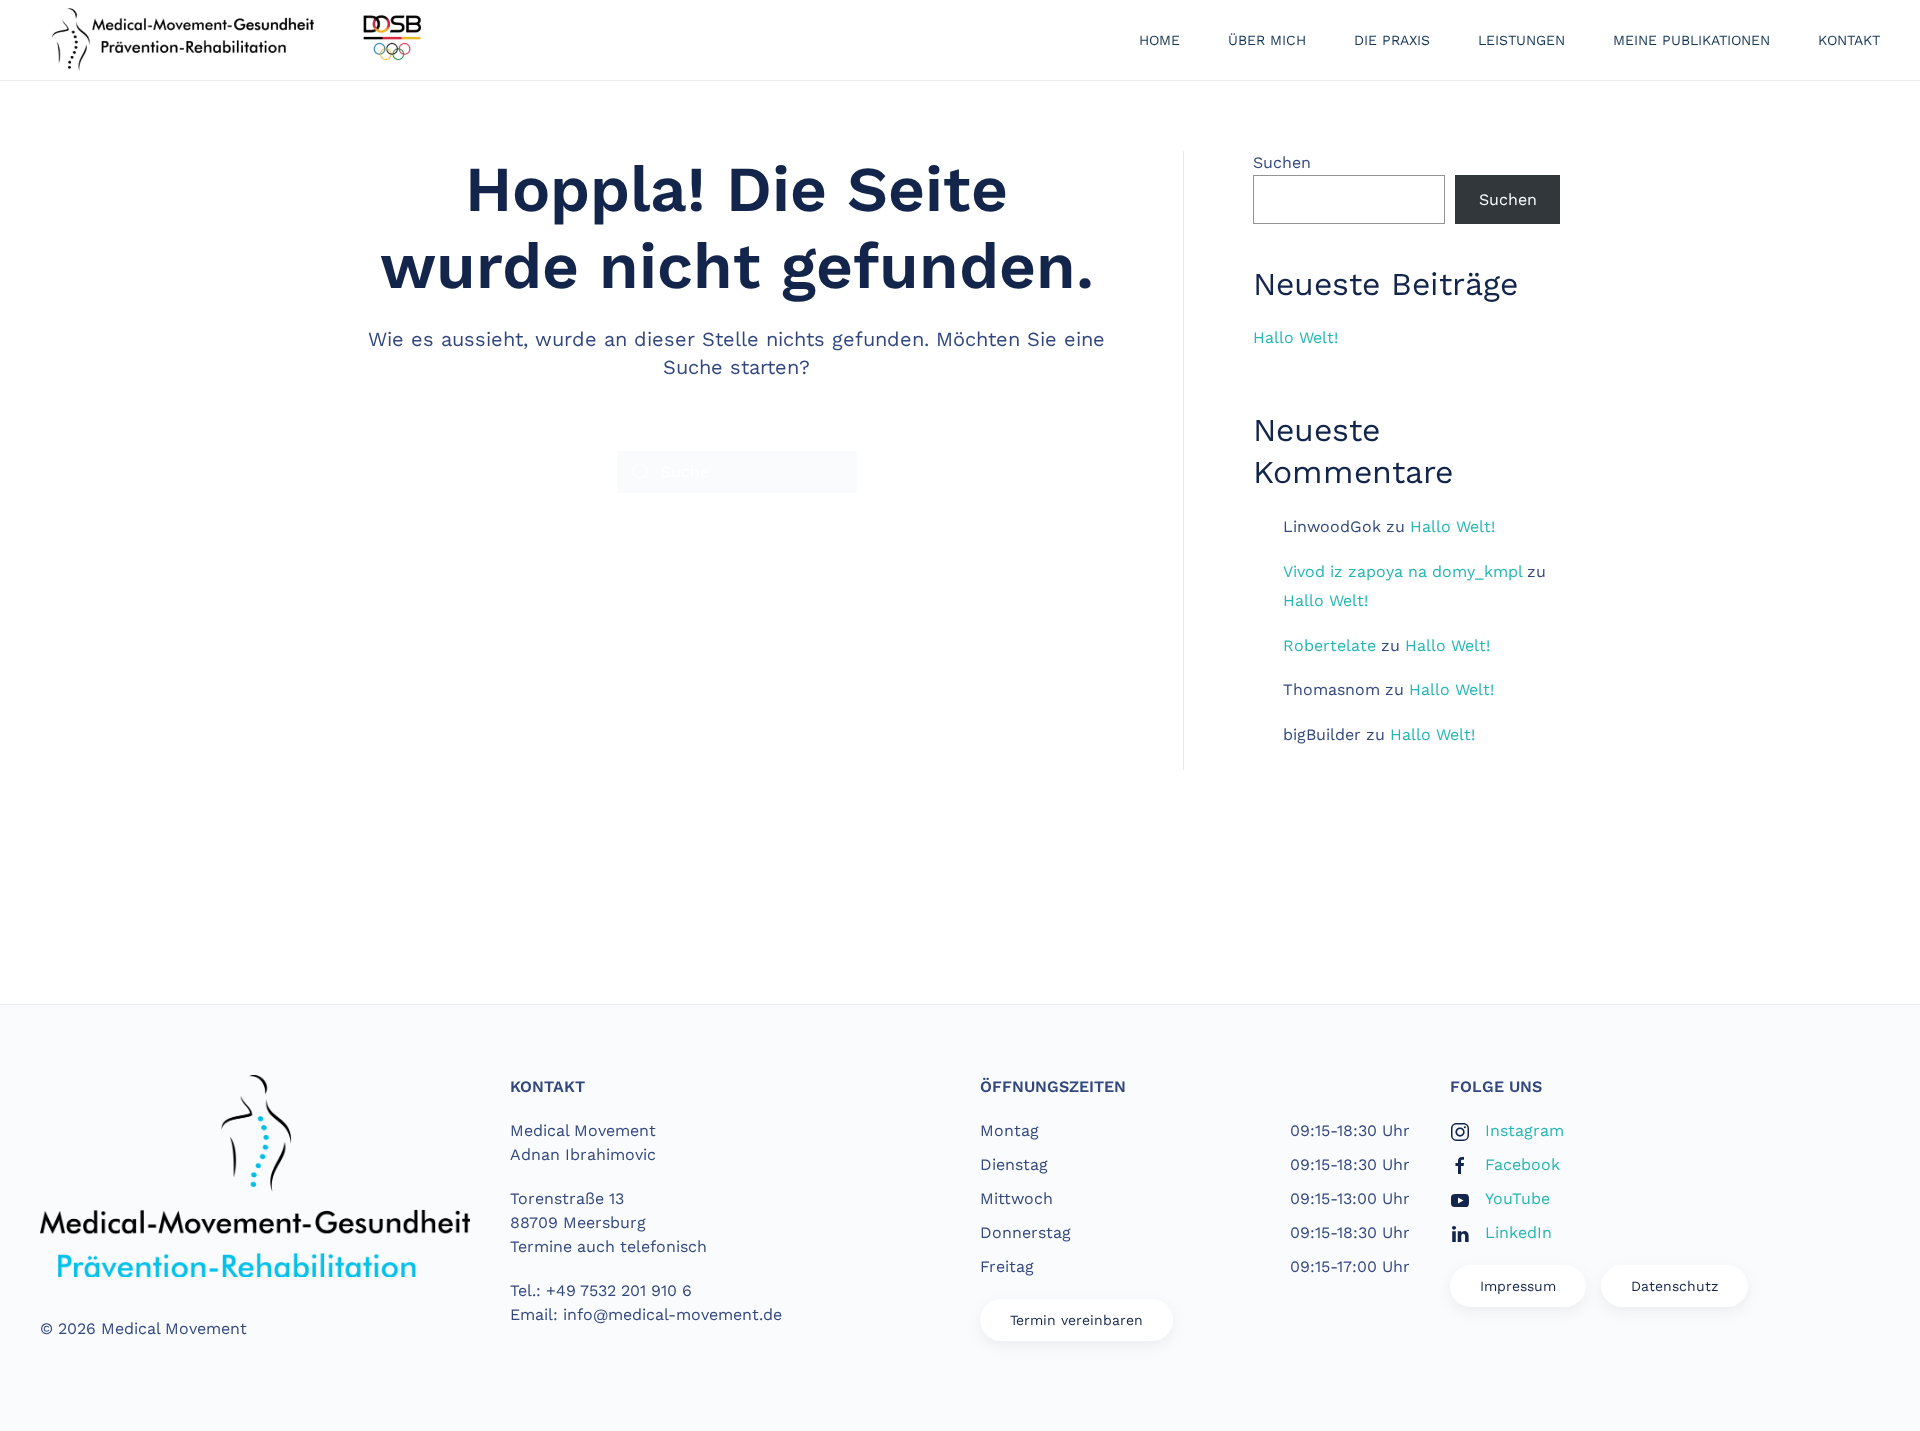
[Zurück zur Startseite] (240, 40)
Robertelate (1329, 645)
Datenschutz (1674, 1286)
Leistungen (1521, 40)
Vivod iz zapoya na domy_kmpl (1402, 571)
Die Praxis (1392, 40)
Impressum (1518, 1286)
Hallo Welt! (1295, 337)
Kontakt (1849, 40)
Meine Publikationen (1691, 40)
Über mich (1267, 40)
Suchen (1282, 162)
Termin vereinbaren (1076, 1320)
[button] (960, 923)
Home (1159, 40)
